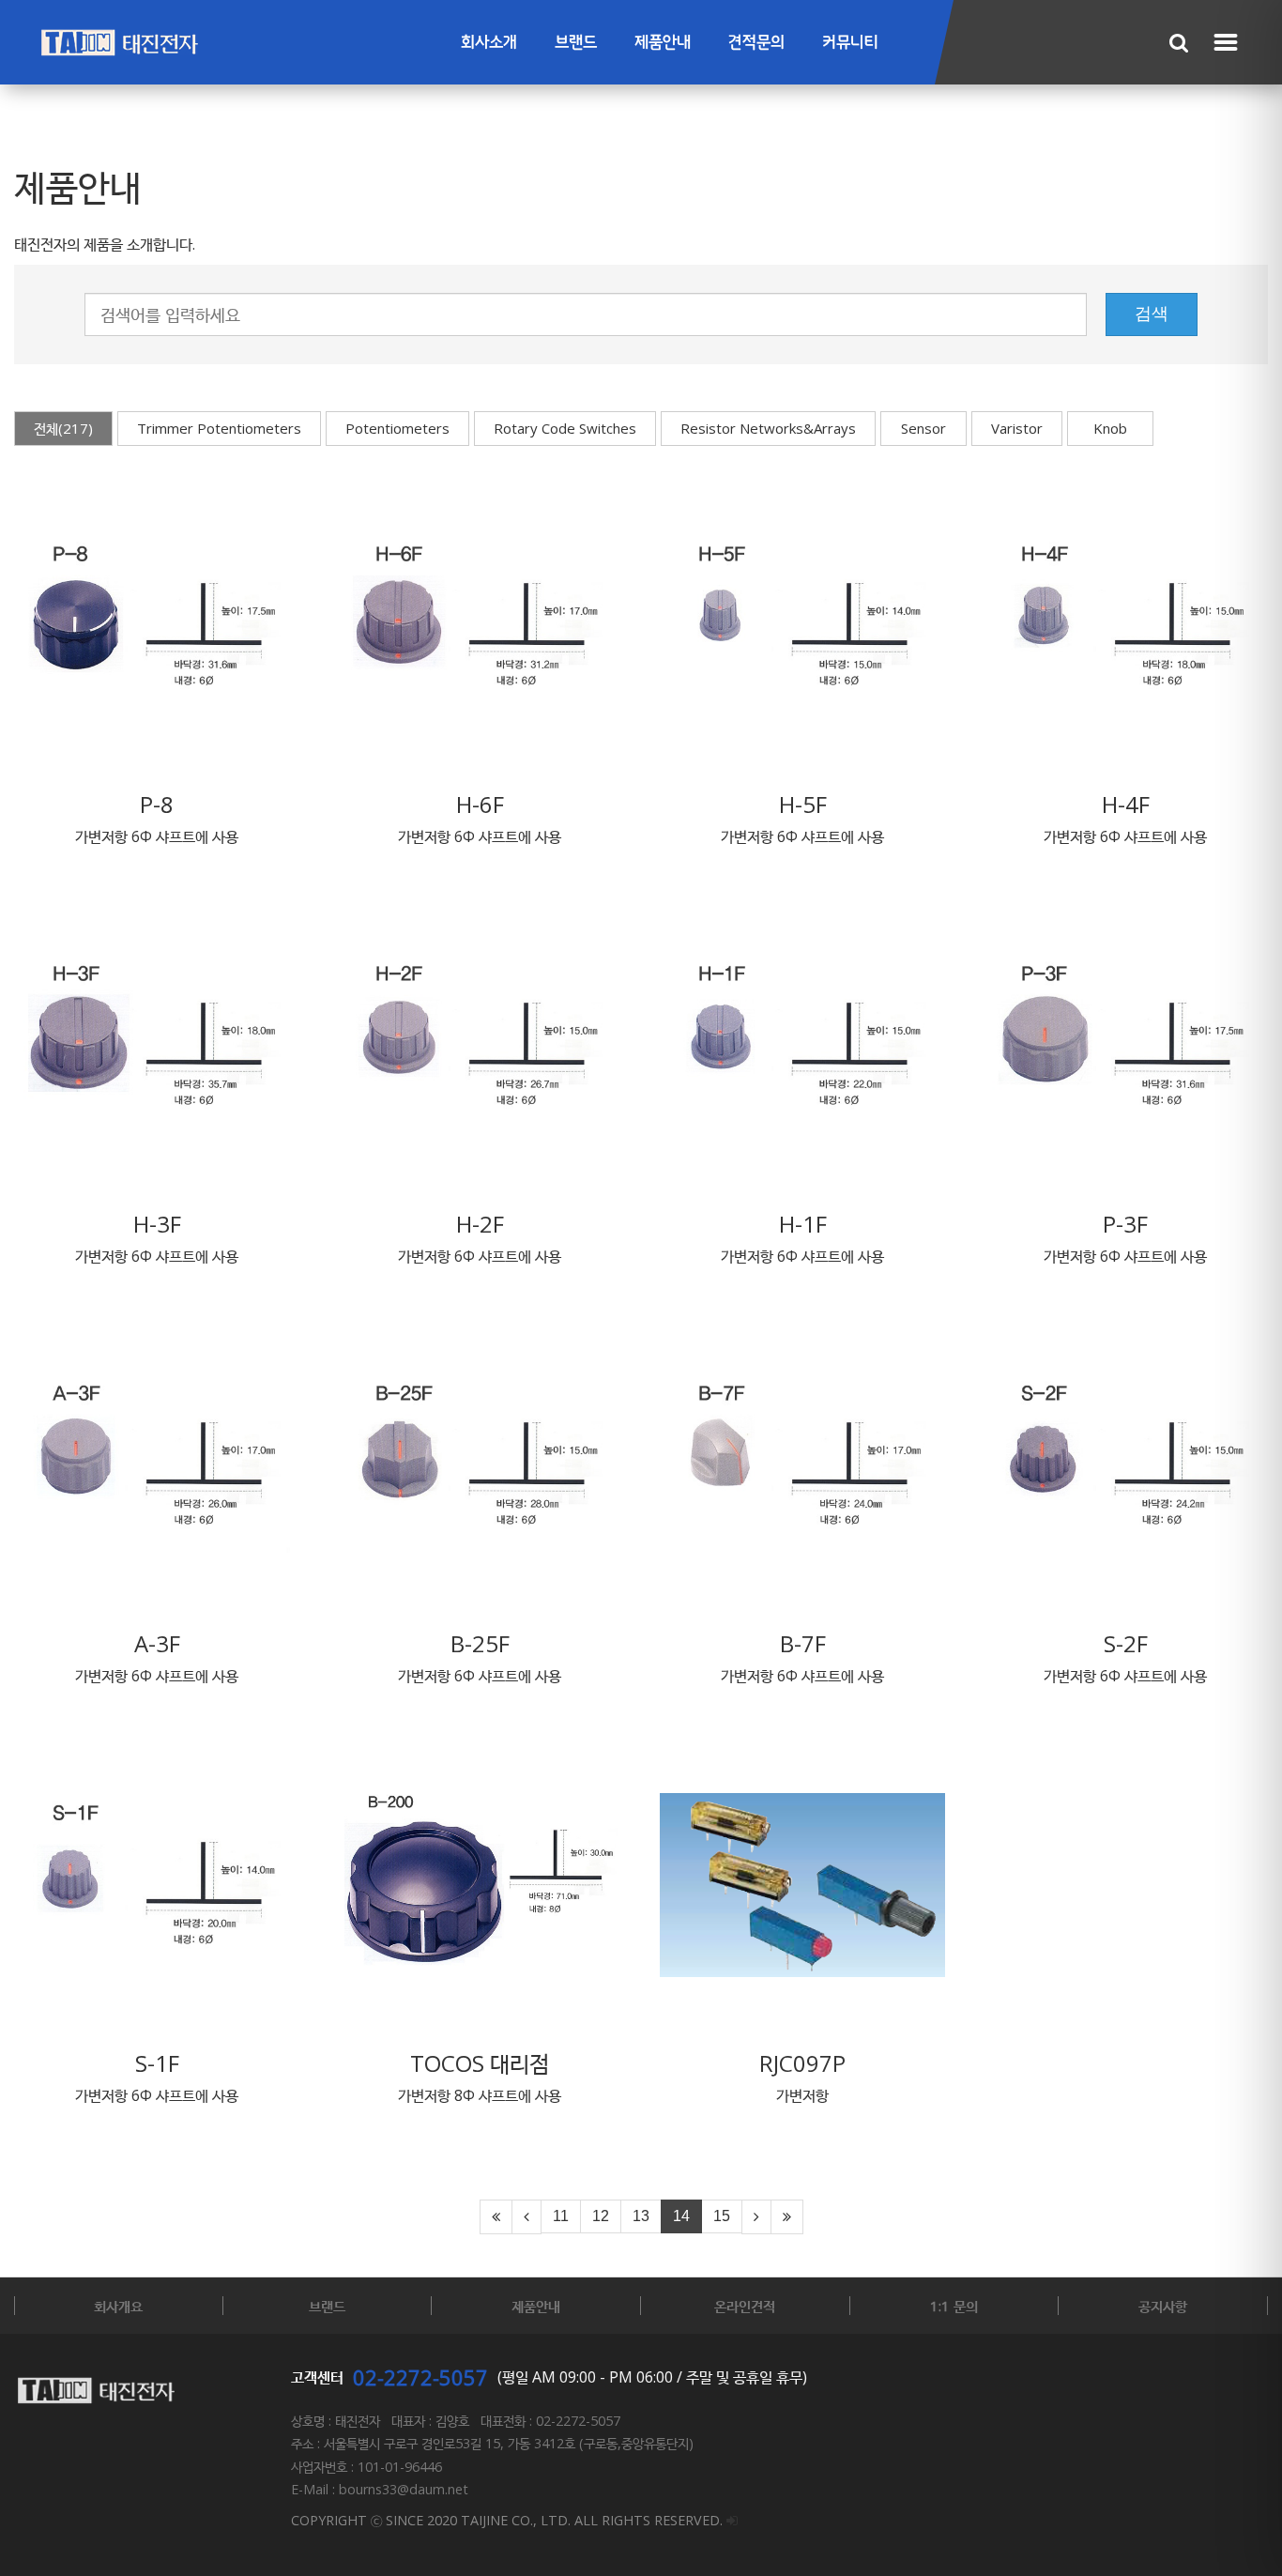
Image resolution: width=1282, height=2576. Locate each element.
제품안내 (663, 43)
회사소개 (489, 43)
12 (601, 2216)
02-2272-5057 (420, 2377)
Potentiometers (397, 428)
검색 (1152, 314)
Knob (1110, 428)
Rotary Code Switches (565, 428)
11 (561, 2216)
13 (641, 2216)
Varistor (1017, 428)
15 (722, 2216)
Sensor (923, 428)
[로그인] (732, 2520)
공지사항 (1163, 2306)
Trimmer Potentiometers (219, 428)
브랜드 (576, 43)
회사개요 (118, 2306)
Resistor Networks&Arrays (768, 428)
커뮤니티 (850, 43)
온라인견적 (745, 2306)
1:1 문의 (954, 2306)
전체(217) (63, 428)
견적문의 (756, 43)
